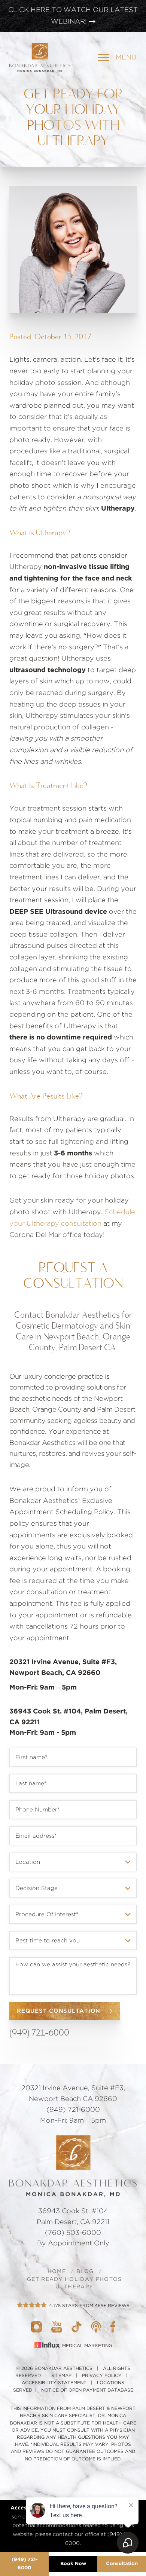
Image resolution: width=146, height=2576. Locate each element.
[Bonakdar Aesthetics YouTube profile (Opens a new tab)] (57, 2327)
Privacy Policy (102, 2376)
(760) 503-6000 (73, 2233)
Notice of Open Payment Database (87, 2390)
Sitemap (61, 2376)
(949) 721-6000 (25, 2564)
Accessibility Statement (54, 2383)
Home (57, 2272)
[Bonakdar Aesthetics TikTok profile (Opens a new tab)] (77, 2327)
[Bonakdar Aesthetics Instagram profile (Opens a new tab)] (36, 2327)
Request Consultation (59, 2011)
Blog (85, 2272)
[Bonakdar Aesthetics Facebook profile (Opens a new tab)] (113, 2327)
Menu (126, 58)
